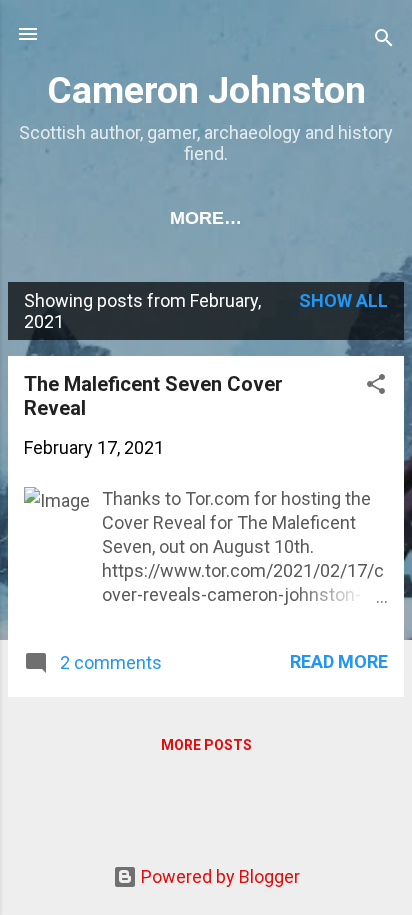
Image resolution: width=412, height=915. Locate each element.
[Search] (384, 40)
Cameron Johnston (206, 90)
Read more (339, 661)
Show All (343, 300)
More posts (206, 745)
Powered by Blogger (218, 876)
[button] (376, 387)
